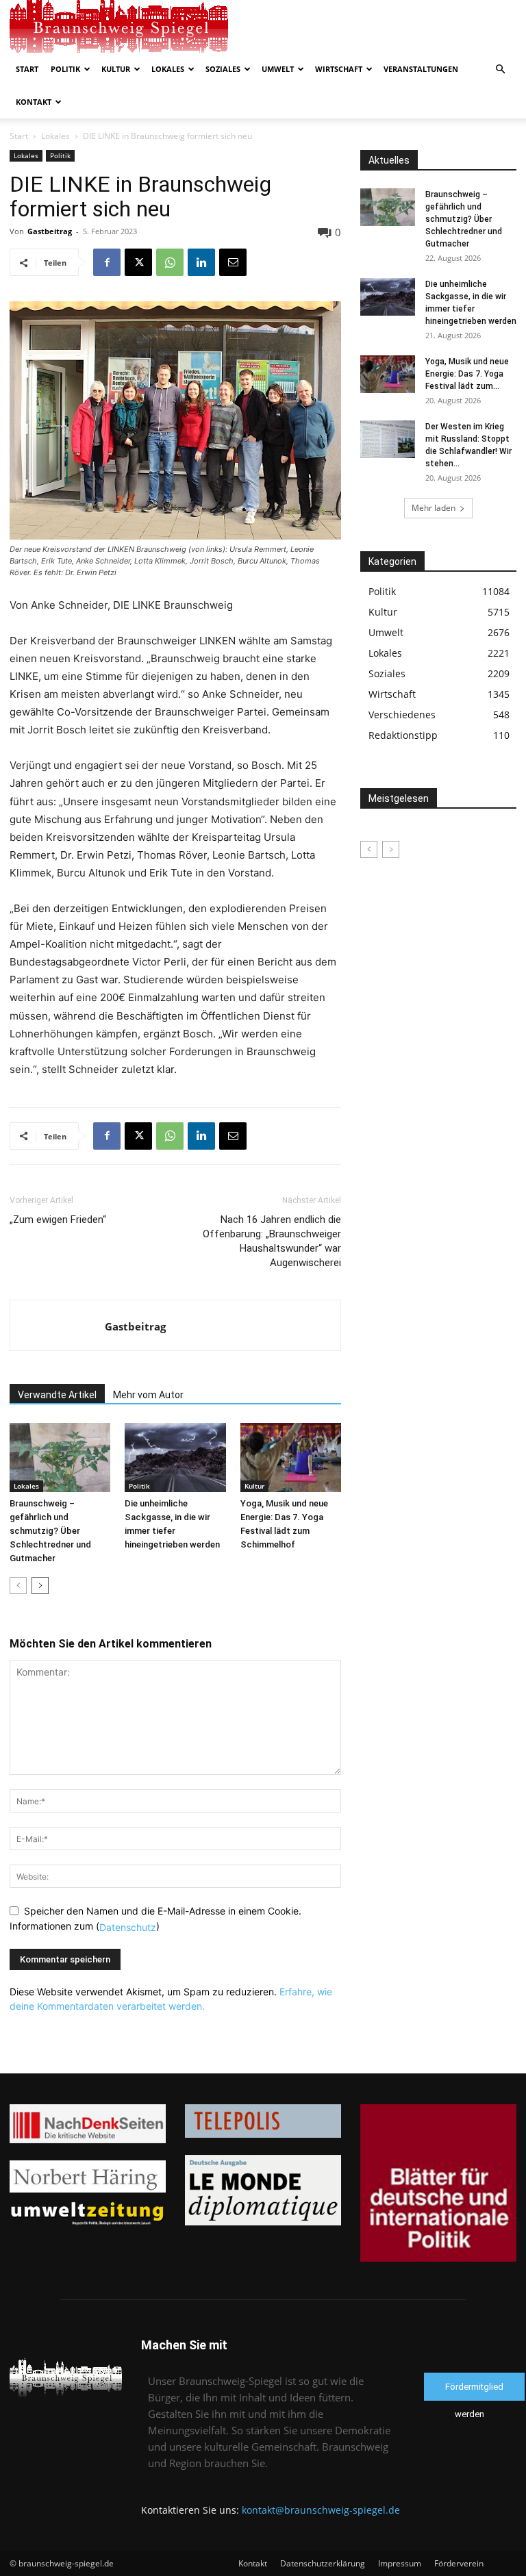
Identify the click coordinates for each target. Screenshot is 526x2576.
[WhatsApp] (170, 262)
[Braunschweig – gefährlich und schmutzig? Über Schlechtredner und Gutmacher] (60, 1457)
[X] (138, 262)
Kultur (116, 69)
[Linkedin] (201, 262)
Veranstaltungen (421, 69)
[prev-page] (18, 1586)
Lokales (168, 69)
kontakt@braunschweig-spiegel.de (321, 2510)
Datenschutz (128, 1927)
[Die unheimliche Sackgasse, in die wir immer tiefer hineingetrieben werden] (175, 1457)
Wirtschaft (339, 69)
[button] (500, 70)
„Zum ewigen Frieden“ (58, 1220)
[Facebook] (107, 262)
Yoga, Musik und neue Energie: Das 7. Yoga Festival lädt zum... (467, 374)
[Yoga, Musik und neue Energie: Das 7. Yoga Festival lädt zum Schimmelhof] (291, 1457)
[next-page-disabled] (391, 849)
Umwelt (278, 69)
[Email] (233, 262)
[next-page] (40, 1586)
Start (27, 69)
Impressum (400, 2563)
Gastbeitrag (50, 231)
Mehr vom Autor (148, 1395)
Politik (65, 69)
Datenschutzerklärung (323, 2563)
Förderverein (459, 2563)
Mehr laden (434, 508)
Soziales (223, 69)
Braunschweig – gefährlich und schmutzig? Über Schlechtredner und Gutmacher (50, 1531)
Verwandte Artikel (57, 1395)
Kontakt (34, 102)
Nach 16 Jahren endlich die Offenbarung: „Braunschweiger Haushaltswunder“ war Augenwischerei (272, 1241)
